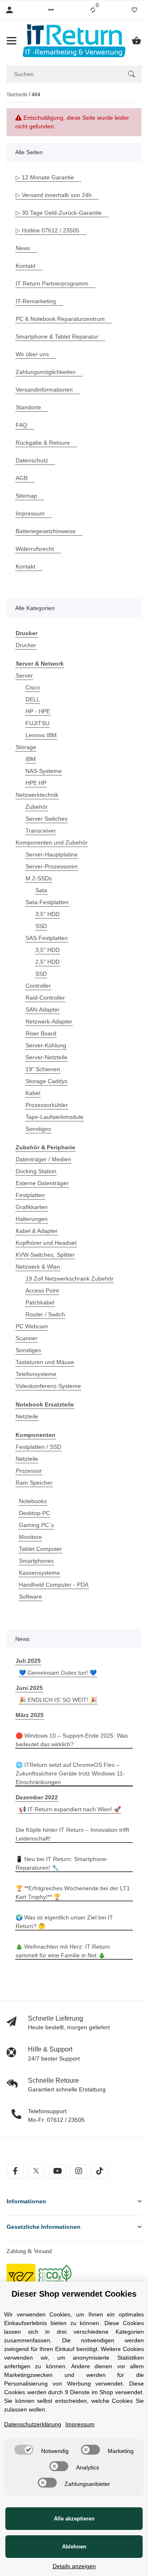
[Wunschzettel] (134, 10)
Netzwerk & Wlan (38, 1267)
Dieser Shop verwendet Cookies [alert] (74, 2294)
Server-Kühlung (46, 1045)
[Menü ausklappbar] (12, 41)
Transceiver (41, 831)
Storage (26, 747)
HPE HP (36, 783)
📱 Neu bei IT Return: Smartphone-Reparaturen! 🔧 (62, 1863)
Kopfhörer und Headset (46, 1243)
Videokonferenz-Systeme (48, 1386)
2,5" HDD (47, 962)
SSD (41, 926)
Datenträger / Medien (43, 1159)
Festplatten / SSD (38, 1447)
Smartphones (36, 1561)
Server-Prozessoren (52, 866)
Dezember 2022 (37, 1797)
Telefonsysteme (36, 1374)
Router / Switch (45, 1314)
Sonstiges (38, 1129)
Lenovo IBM (41, 735)
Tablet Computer (40, 1549)
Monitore (30, 1537)
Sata (41, 890)
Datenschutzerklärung (33, 2424)
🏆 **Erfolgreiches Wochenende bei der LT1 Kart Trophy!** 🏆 (73, 1893)
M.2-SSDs (39, 878)
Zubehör (37, 807)
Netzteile (27, 1416)
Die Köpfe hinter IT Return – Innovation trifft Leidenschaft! (72, 1834)
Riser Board (41, 1033)
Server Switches (46, 819)
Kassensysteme (39, 1573)
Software (30, 1597)
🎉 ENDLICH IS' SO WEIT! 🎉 (58, 1700)
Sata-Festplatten (47, 902)
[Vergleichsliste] (93, 10)
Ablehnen (74, 2547)
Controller (38, 986)
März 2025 (30, 1715)
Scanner (27, 1338)
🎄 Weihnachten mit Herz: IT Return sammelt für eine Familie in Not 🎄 (63, 1951)
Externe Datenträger (42, 1183)
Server (24, 675)
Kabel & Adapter (37, 1231)
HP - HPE (38, 711)
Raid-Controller (45, 998)
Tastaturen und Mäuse (45, 1362)
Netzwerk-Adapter (49, 1021)
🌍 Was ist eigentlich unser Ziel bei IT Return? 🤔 (64, 1922)
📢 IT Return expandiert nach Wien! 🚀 (70, 1809)
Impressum (80, 2424)
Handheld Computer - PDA (54, 1585)
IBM (31, 759)
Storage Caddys (46, 1081)
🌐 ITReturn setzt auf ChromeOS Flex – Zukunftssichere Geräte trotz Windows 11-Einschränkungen (70, 1773)
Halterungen (32, 1219)
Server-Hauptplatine (52, 854)
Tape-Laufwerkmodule (54, 1117)
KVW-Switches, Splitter (45, 1255)
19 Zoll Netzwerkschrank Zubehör (69, 1279)
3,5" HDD (47, 914)
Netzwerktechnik (37, 795)
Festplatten (30, 1195)
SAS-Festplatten (47, 938)
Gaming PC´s (36, 1525)
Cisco (33, 687)
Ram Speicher (34, 1483)
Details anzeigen (74, 2566)
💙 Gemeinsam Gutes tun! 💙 (58, 1673)
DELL (33, 699)
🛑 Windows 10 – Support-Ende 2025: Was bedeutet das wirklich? (72, 1740)
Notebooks (33, 1501)
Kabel (33, 1093)
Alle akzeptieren (74, 2519)
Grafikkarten (32, 1207)
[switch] (24, 2450)
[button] (51, 10)
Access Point (42, 1290)
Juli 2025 (28, 1661)
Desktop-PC (35, 1513)
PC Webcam (32, 1326)
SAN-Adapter (43, 1010)
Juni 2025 (29, 1688)
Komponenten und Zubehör (52, 842)
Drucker (26, 645)
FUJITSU (37, 723)
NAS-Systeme (44, 771)
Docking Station (36, 1171)
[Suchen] (132, 74)
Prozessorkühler (47, 1105)
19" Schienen (43, 1069)
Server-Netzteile (46, 1057)
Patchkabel (40, 1302)
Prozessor (29, 1471)
